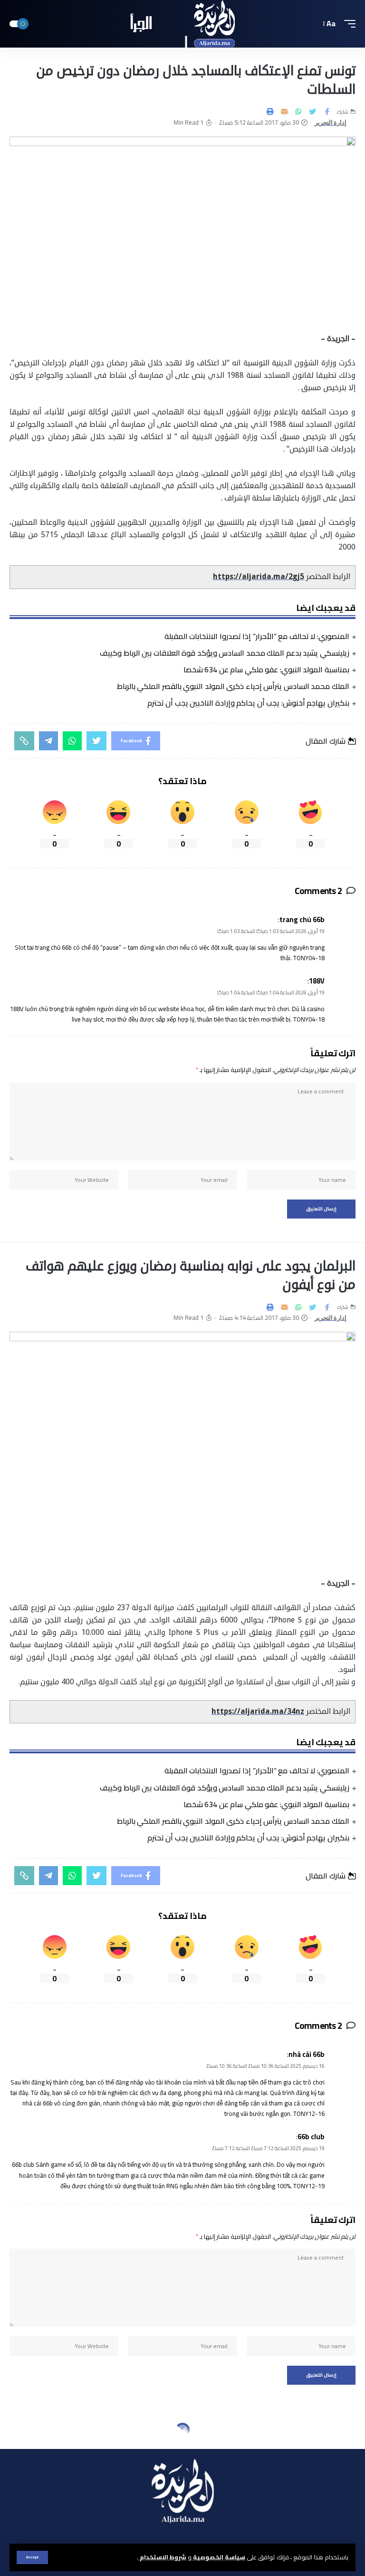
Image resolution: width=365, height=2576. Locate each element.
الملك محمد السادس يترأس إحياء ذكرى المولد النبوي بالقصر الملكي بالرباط (233, 686)
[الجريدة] (183, 24)
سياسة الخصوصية (218, 2557)
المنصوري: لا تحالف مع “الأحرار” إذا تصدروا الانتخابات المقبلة (257, 636)
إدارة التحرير (331, 123)
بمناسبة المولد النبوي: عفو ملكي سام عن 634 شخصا (266, 669)
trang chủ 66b (302, 919)
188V (317, 981)
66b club (311, 2137)
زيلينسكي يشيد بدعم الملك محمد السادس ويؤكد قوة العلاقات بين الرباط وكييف (225, 653)
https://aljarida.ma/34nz (258, 1711)
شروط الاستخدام (162, 2557)
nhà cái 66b (307, 2054)
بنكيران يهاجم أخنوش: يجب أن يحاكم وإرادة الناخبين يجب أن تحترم (248, 703)
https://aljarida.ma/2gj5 (259, 577)
